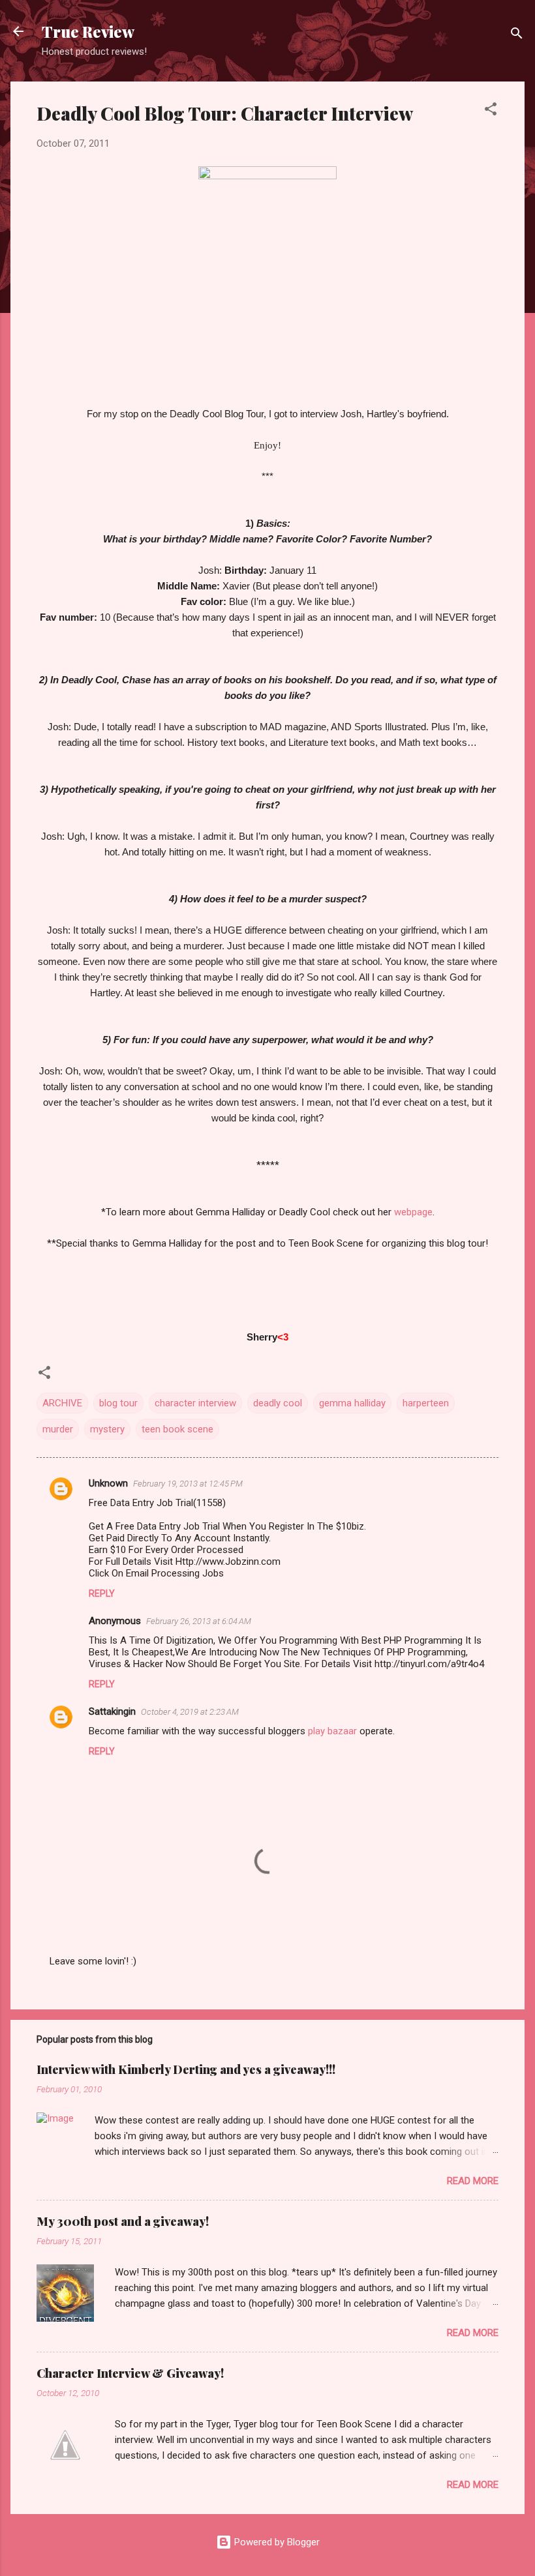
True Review (88, 31)
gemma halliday (352, 1403)
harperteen (426, 1403)
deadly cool (278, 1403)
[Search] (517, 36)
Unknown (108, 1483)
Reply (102, 1593)
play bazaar (332, 1731)
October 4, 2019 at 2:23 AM (190, 1712)
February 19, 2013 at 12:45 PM (188, 1484)
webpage (413, 1212)
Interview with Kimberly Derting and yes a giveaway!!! (186, 2069)
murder (58, 1429)
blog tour (118, 1403)
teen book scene (177, 1429)
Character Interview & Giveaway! (130, 2373)
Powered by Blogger (276, 2542)
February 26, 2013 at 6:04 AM (199, 1621)
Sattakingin (112, 1711)
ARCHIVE (62, 1403)
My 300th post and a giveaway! (123, 2221)
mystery (107, 1429)
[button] (491, 111)
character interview (195, 1403)
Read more (473, 2181)
